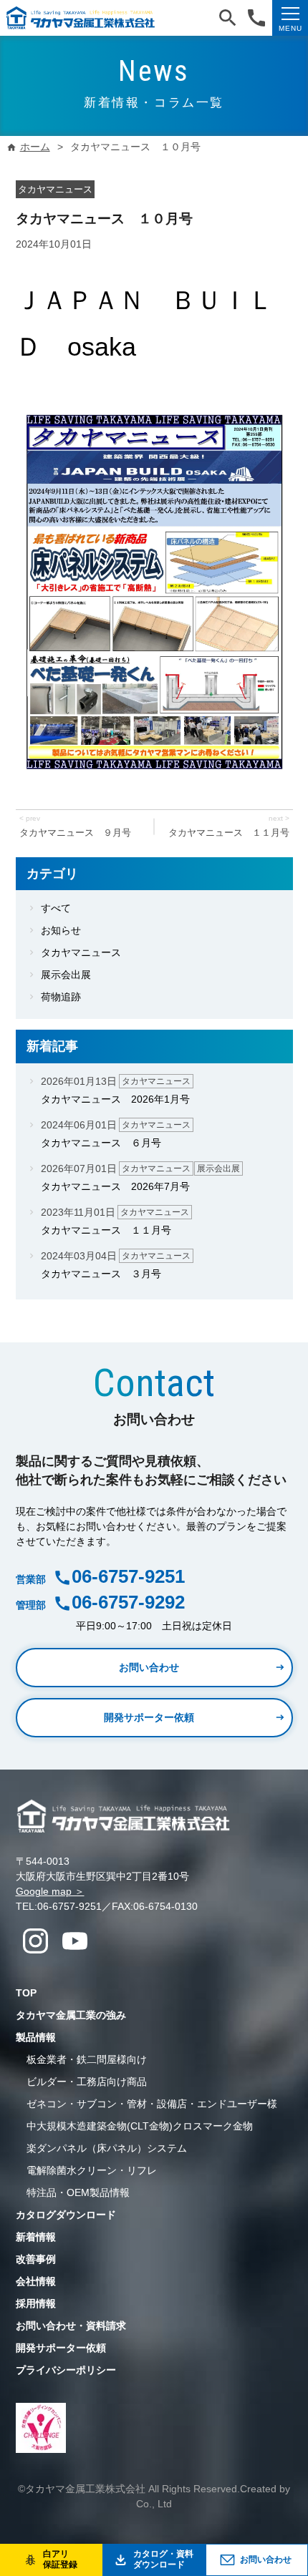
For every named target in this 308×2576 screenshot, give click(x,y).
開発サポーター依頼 (149, 1717)
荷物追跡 (61, 997)
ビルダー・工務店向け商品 (87, 2082)
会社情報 (36, 2281)
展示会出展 (66, 975)
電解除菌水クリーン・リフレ (92, 2170)
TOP (26, 1993)
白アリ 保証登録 (60, 2560)
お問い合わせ (266, 2560)
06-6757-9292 (128, 1602)
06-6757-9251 (128, 1576)
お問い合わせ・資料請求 (71, 2326)
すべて (56, 908)
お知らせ (61, 930)
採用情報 (36, 2303)
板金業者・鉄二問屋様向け (87, 2059)
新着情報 (36, 2237)
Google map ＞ (50, 1891)
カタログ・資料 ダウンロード (163, 2560)
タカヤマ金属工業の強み (71, 2015)
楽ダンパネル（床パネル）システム (107, 2148)
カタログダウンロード (66, 2215)
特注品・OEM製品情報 (78, 2192)
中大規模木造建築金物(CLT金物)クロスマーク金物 (140, 2126)
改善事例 (36, 2259)
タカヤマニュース (81, 952)
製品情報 (36, 2037)
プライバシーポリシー (66, 2370)
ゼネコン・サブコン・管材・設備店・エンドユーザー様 (152, 2104)
